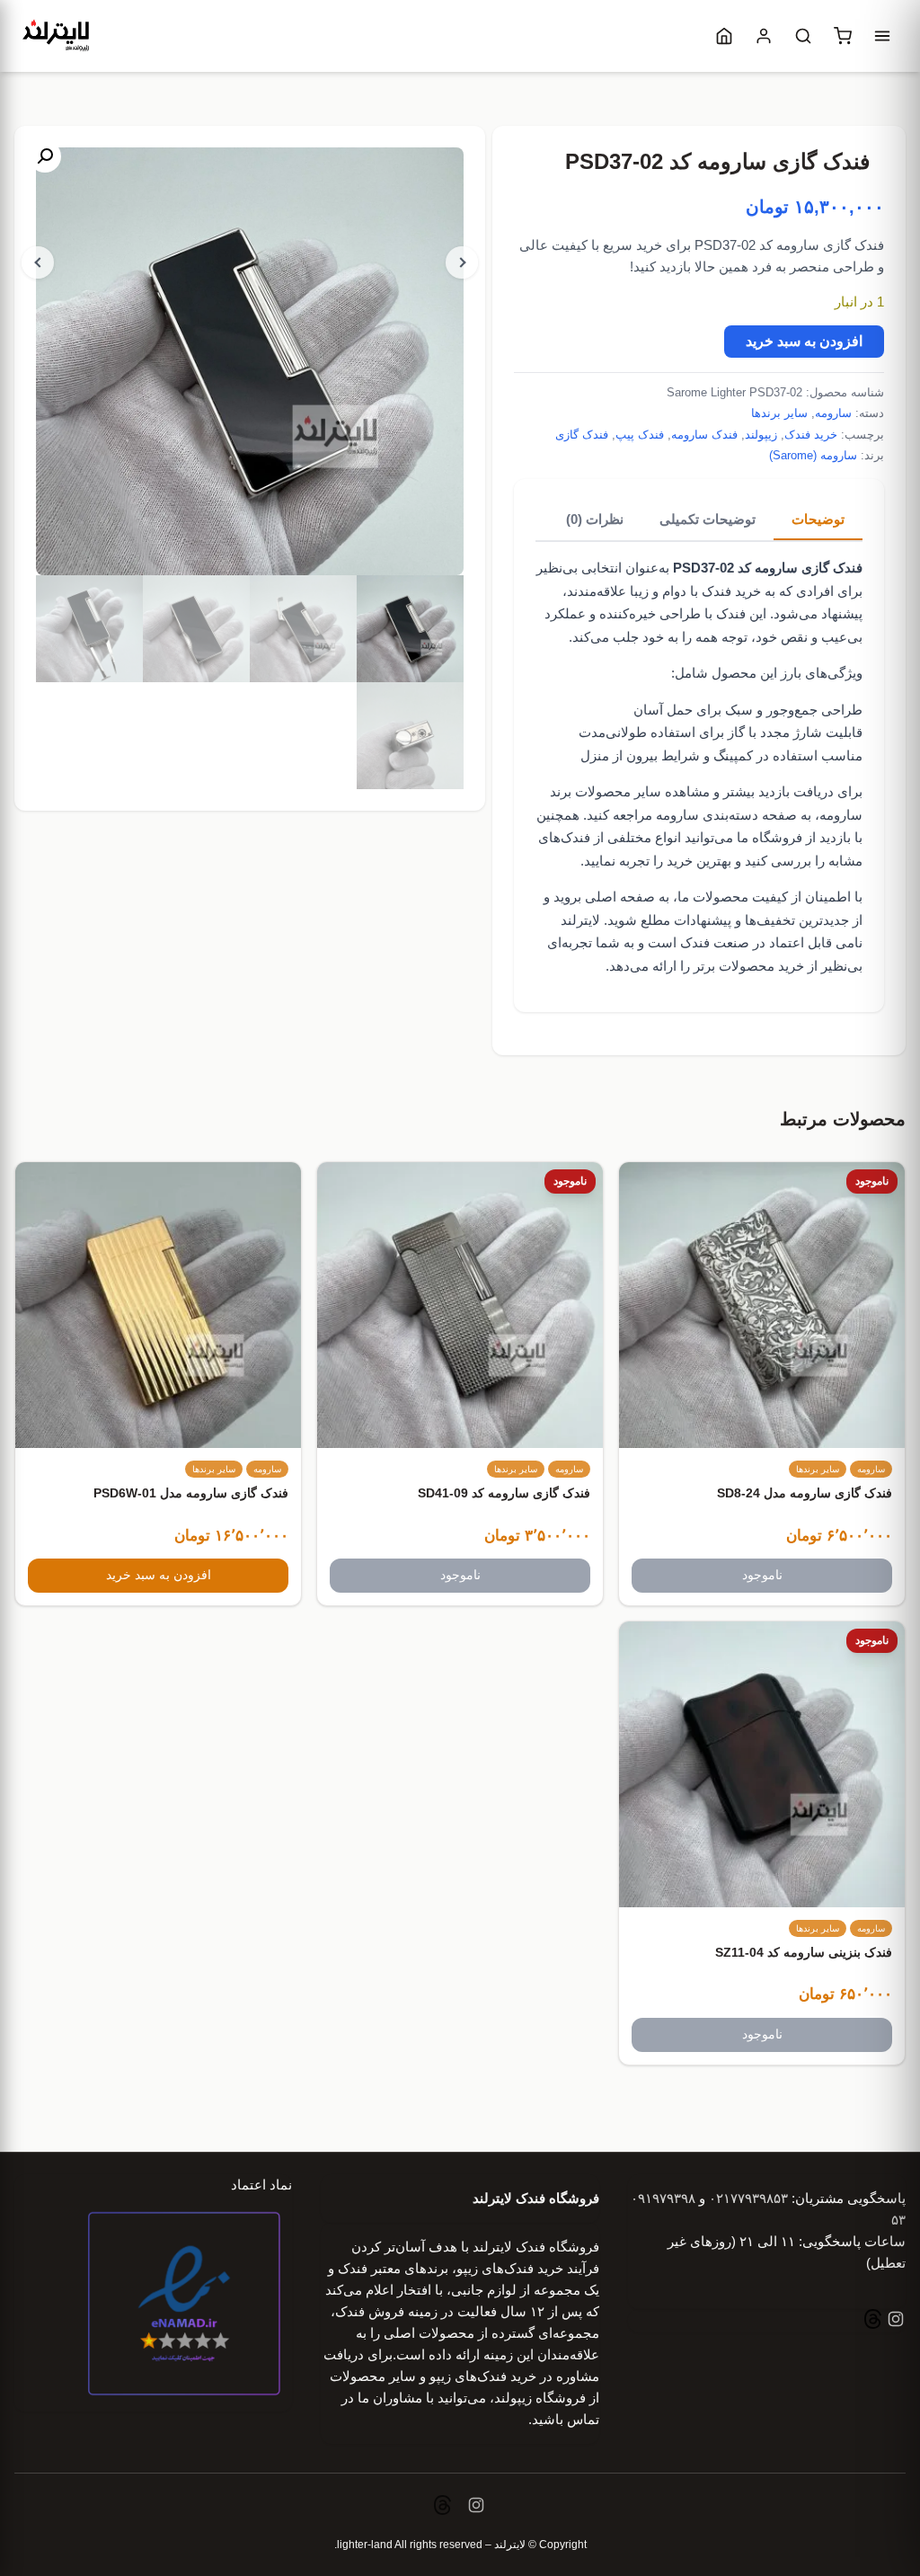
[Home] (724, 36)
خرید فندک (811, 435)
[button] (45, 156)
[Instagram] (894, 2321)
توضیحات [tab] (818, 519)
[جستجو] (803, 36)
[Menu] (882, 36)
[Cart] (843, 36)
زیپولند (761, 435)
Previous (38, 262)
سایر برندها (779, 413)
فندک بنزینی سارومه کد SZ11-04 (804, 1952)
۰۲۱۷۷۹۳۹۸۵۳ (748, 2198)
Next (462, 262)
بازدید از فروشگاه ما (794, 837)
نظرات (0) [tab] (595, 519)
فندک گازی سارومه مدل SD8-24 (805, 1493)
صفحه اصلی (620, 897)
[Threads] (873, 2321)
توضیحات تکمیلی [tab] (708, 519)
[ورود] (764, 36)
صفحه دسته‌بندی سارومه (726, 815)
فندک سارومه (704, 435)
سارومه (833, 413)
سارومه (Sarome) (813, 455)
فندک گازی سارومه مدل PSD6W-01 (191, 1493)
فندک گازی (582, 435)
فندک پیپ (640, 435)
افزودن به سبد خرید (804, 341)
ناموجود (762, 1575)
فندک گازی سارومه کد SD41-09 (504, 1493)
